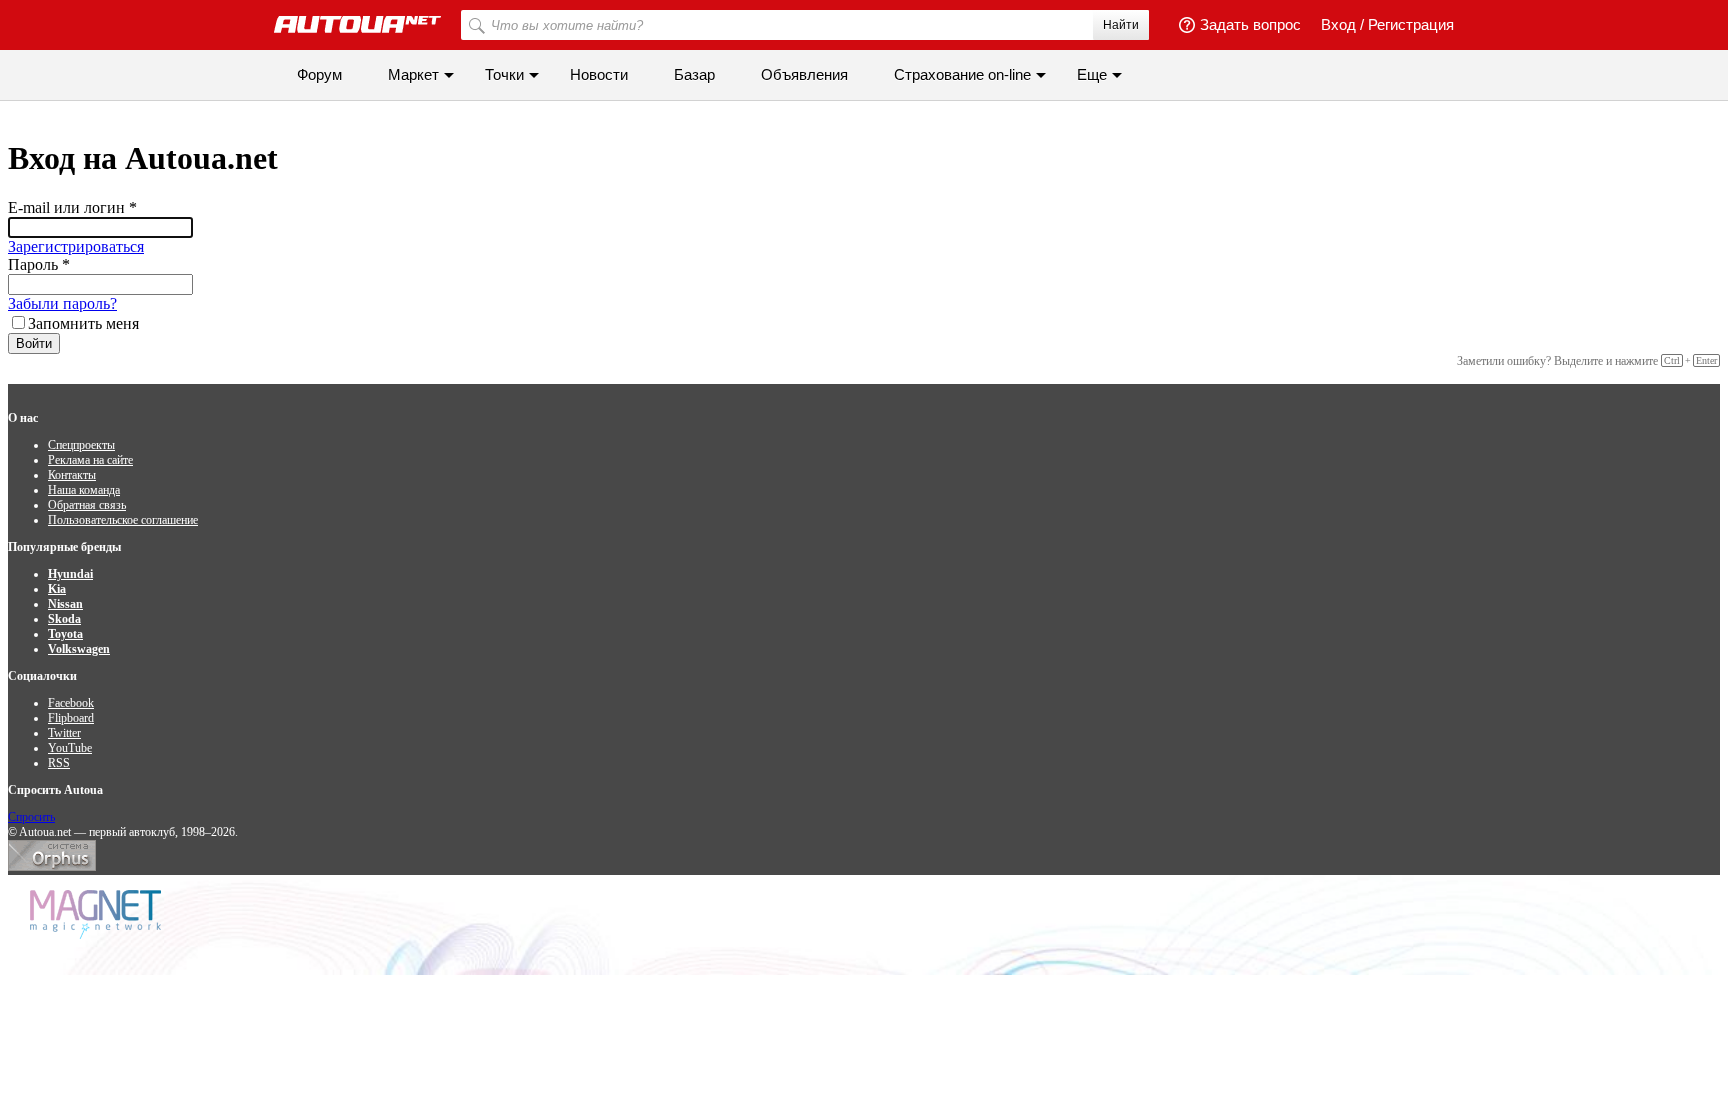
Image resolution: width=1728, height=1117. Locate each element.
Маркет (413, 74)
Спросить (31, 817)
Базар (694, 74)
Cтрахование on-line (962, 74)
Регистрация (1411, 24)
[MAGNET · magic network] (98, 914)
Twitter (64, 733)
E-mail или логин (72, 207)
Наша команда (84, 490)
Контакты (72, 475)
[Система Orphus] (52, 867)
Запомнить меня (83, 323)
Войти (34, 343)
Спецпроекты (81, 445)
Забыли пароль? (62, 303)
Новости (599, 74)
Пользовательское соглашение (123, 520)
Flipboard (71, 718)
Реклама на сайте (90, 460)
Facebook (71, 703)
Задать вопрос (1250, 24)
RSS (59, 763)
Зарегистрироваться (76, 246)
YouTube (70, 748)
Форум (319, 74)
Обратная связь (87, 505)
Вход (1338, 24)
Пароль (39, 264)
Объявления (804, 74)
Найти (1121, 25)
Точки (504, 74)
